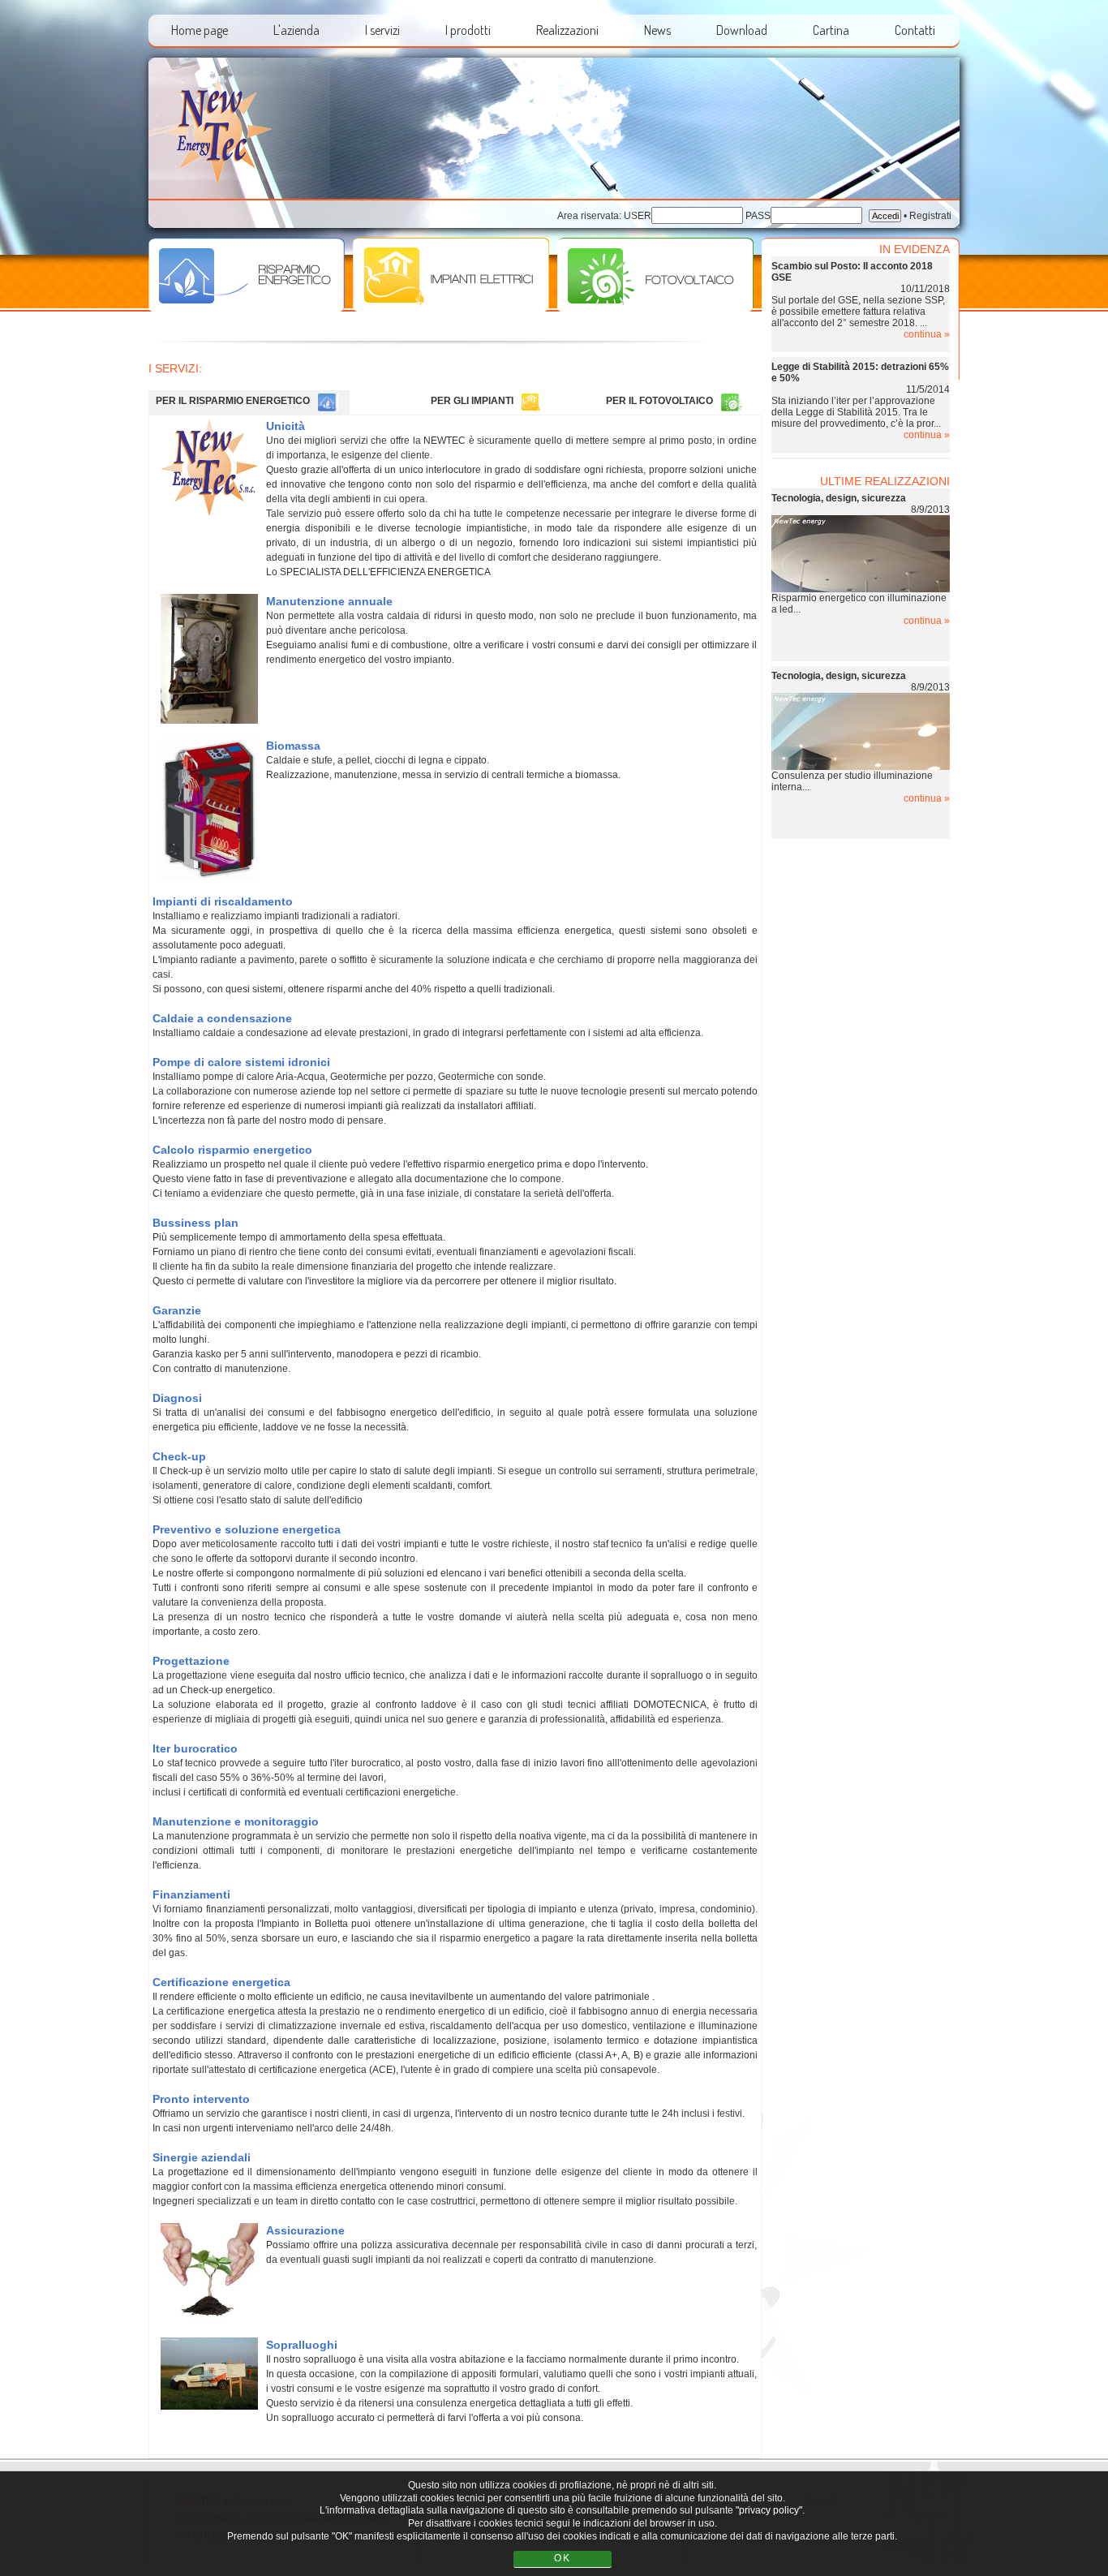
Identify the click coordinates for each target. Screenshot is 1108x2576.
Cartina (831, 30)
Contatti (915, 30)
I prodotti (468, 30)
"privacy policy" (769, 2511)
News (657, 30)
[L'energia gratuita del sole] (655, 308)
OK (563, 2558)
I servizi (382, 30)
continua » (927, 334)
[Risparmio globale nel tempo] (247, 308)
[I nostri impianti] (451, 308)
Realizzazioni (567, 30)
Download (742, 30)
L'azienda (296, 30)
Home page (200, 30)
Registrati (930, 216)
